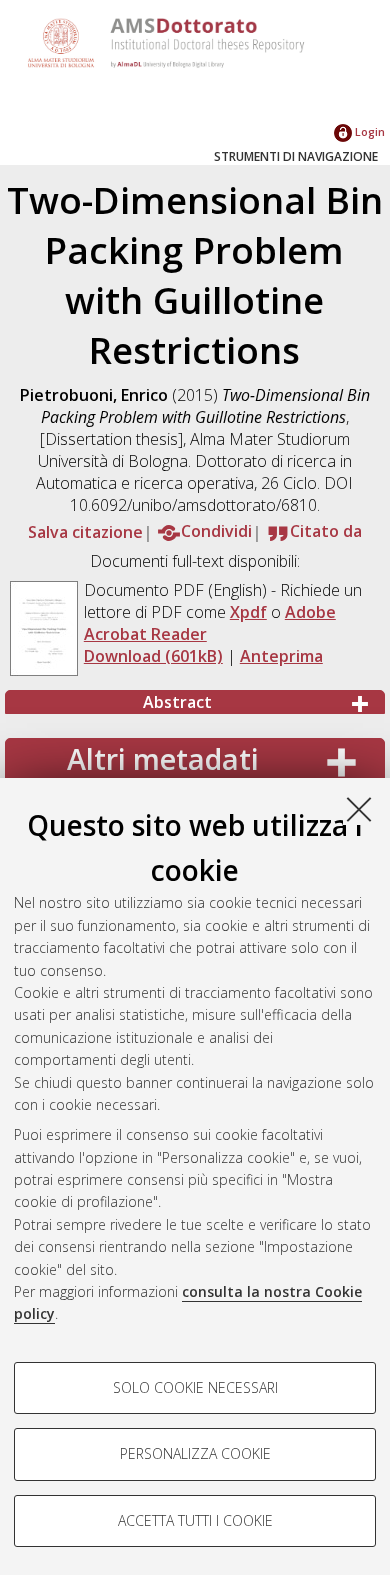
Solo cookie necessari (195, 1387)
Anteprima (281, 656)
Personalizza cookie (195, 1453)
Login (368, 131)
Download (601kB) (153, 656)
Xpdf (248, 612)
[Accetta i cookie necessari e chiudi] (359, 809)
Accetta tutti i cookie (195, 1520)
